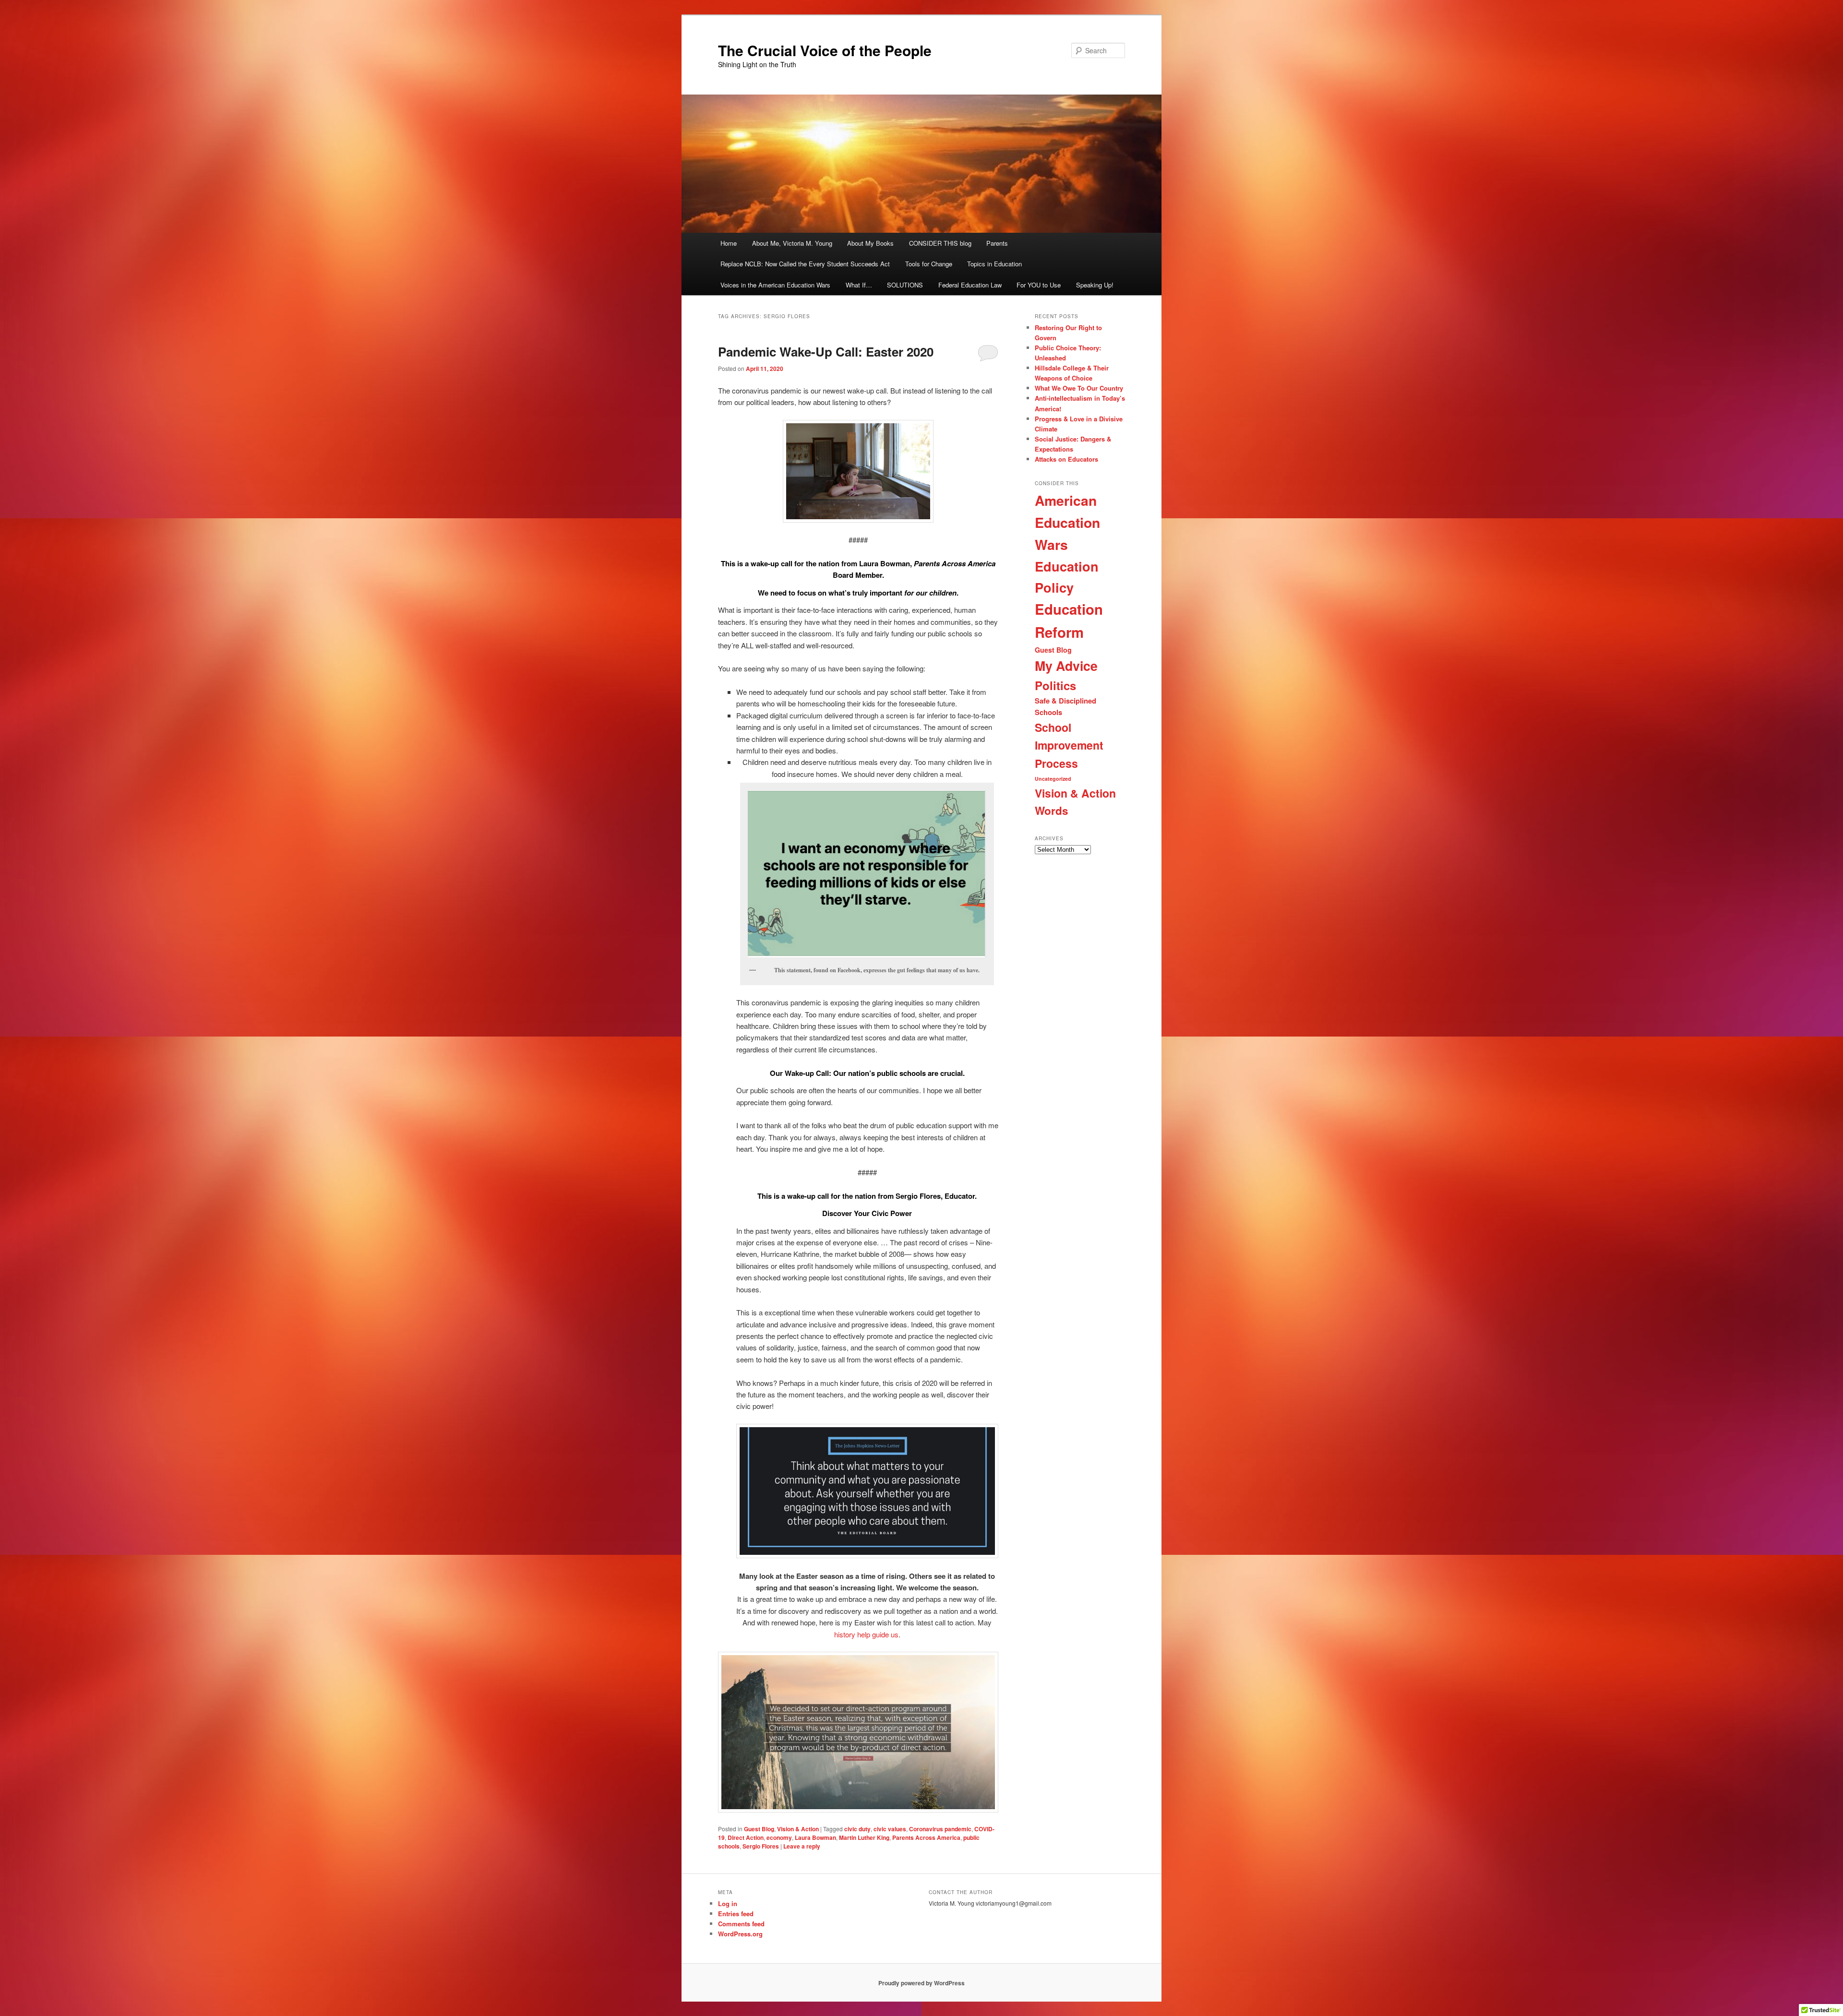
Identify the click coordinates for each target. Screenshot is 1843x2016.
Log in (728, 1903)
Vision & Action (798, 1829)
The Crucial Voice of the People (825, 50)
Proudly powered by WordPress (921, 1983)
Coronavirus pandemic (940, 1829)
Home (729, 243)
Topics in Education (994, 264)
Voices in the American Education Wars (775, 285)
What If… (859, 285)
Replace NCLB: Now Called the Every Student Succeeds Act (805, 264)
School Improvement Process (1069, 745)
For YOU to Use (1039, 285)
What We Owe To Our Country (1079, 388)
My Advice (1066, 666)
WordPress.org (740, 1934)
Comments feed (741, 1924)
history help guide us (866, 1634)
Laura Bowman (815, 1837)
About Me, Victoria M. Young (792, 243)
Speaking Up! (1095, 285)
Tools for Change (929, 264)
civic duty (857, 1829)
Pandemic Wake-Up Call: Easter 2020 (826, 352)
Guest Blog (759, 1829)
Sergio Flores (761, 1846)
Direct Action (746, 1837)
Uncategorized (1053, 779)
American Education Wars (1067, 522)
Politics (1055, 685)
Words (1052, 811)
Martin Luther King (864, 1837)
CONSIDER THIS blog (940, 243)
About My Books (870, 243)
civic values (890, 1829)
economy (779, 1837)
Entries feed (736, 1914)
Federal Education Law (970, 285)
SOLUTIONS (905, 285)
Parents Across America (926, 1837)
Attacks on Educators (1066, 459)
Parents (997, 243)
